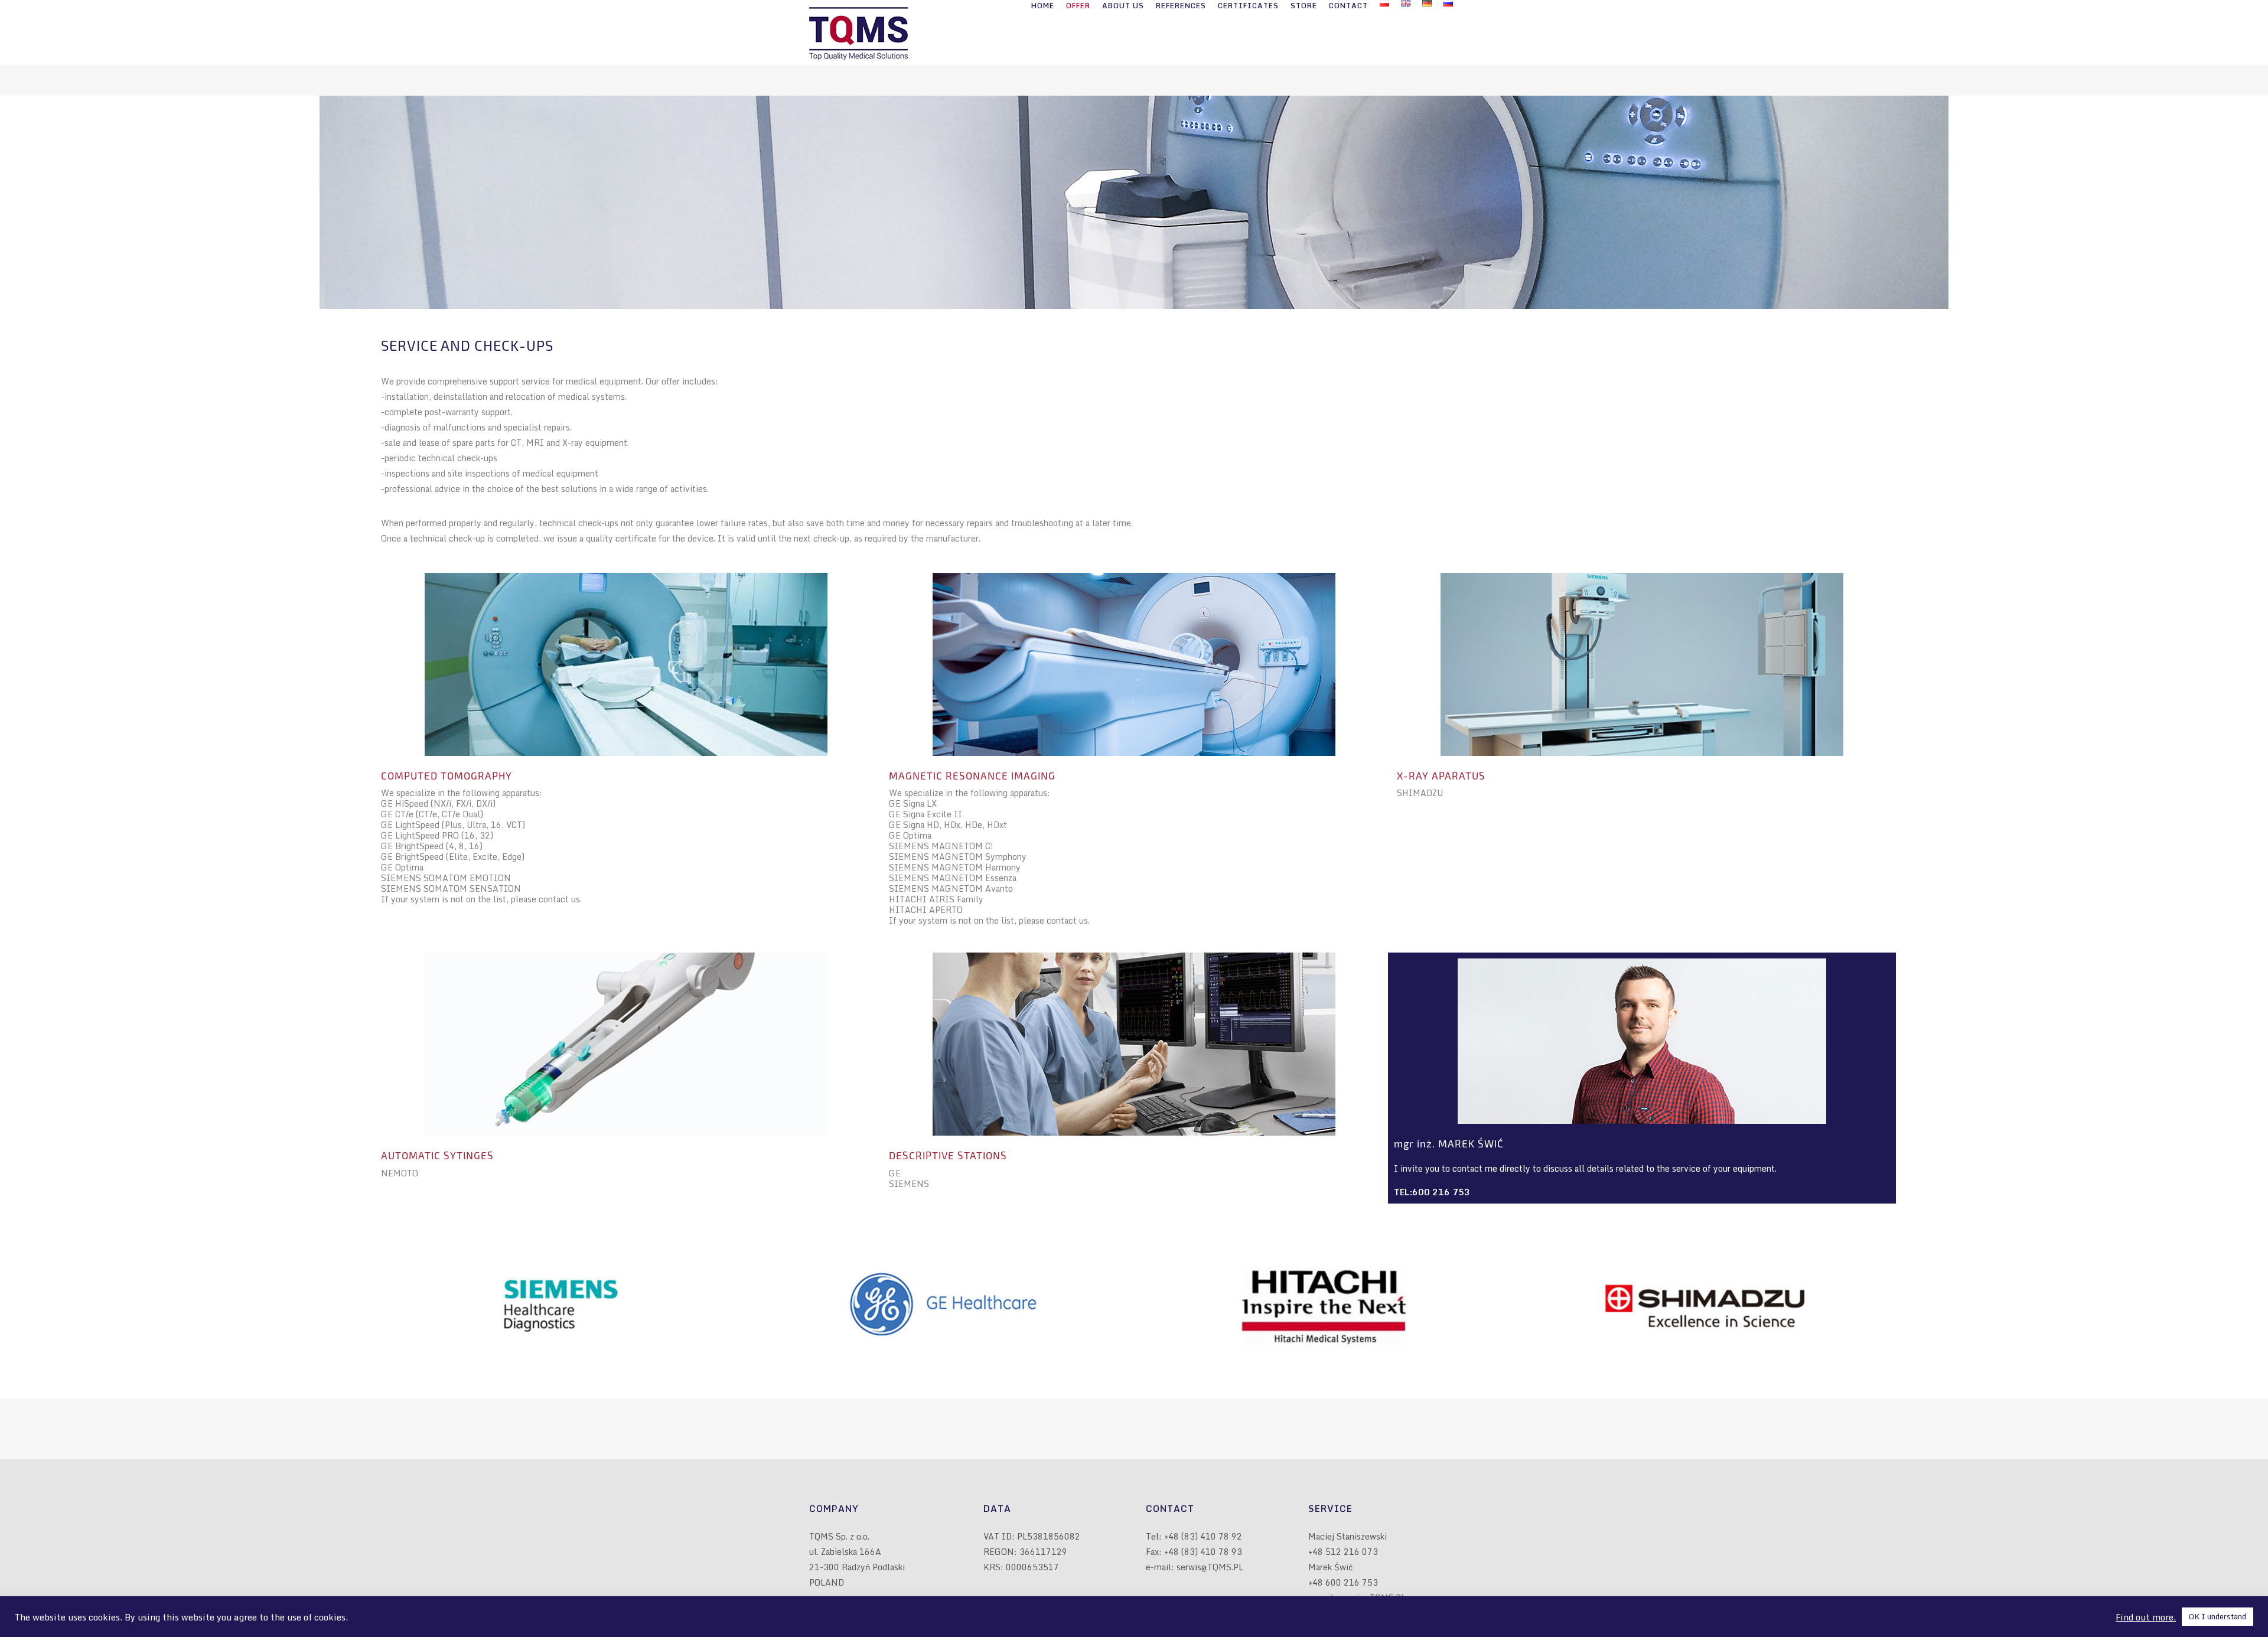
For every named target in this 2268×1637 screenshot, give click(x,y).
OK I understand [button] (2218, 1616)
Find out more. (2146, 1617)
